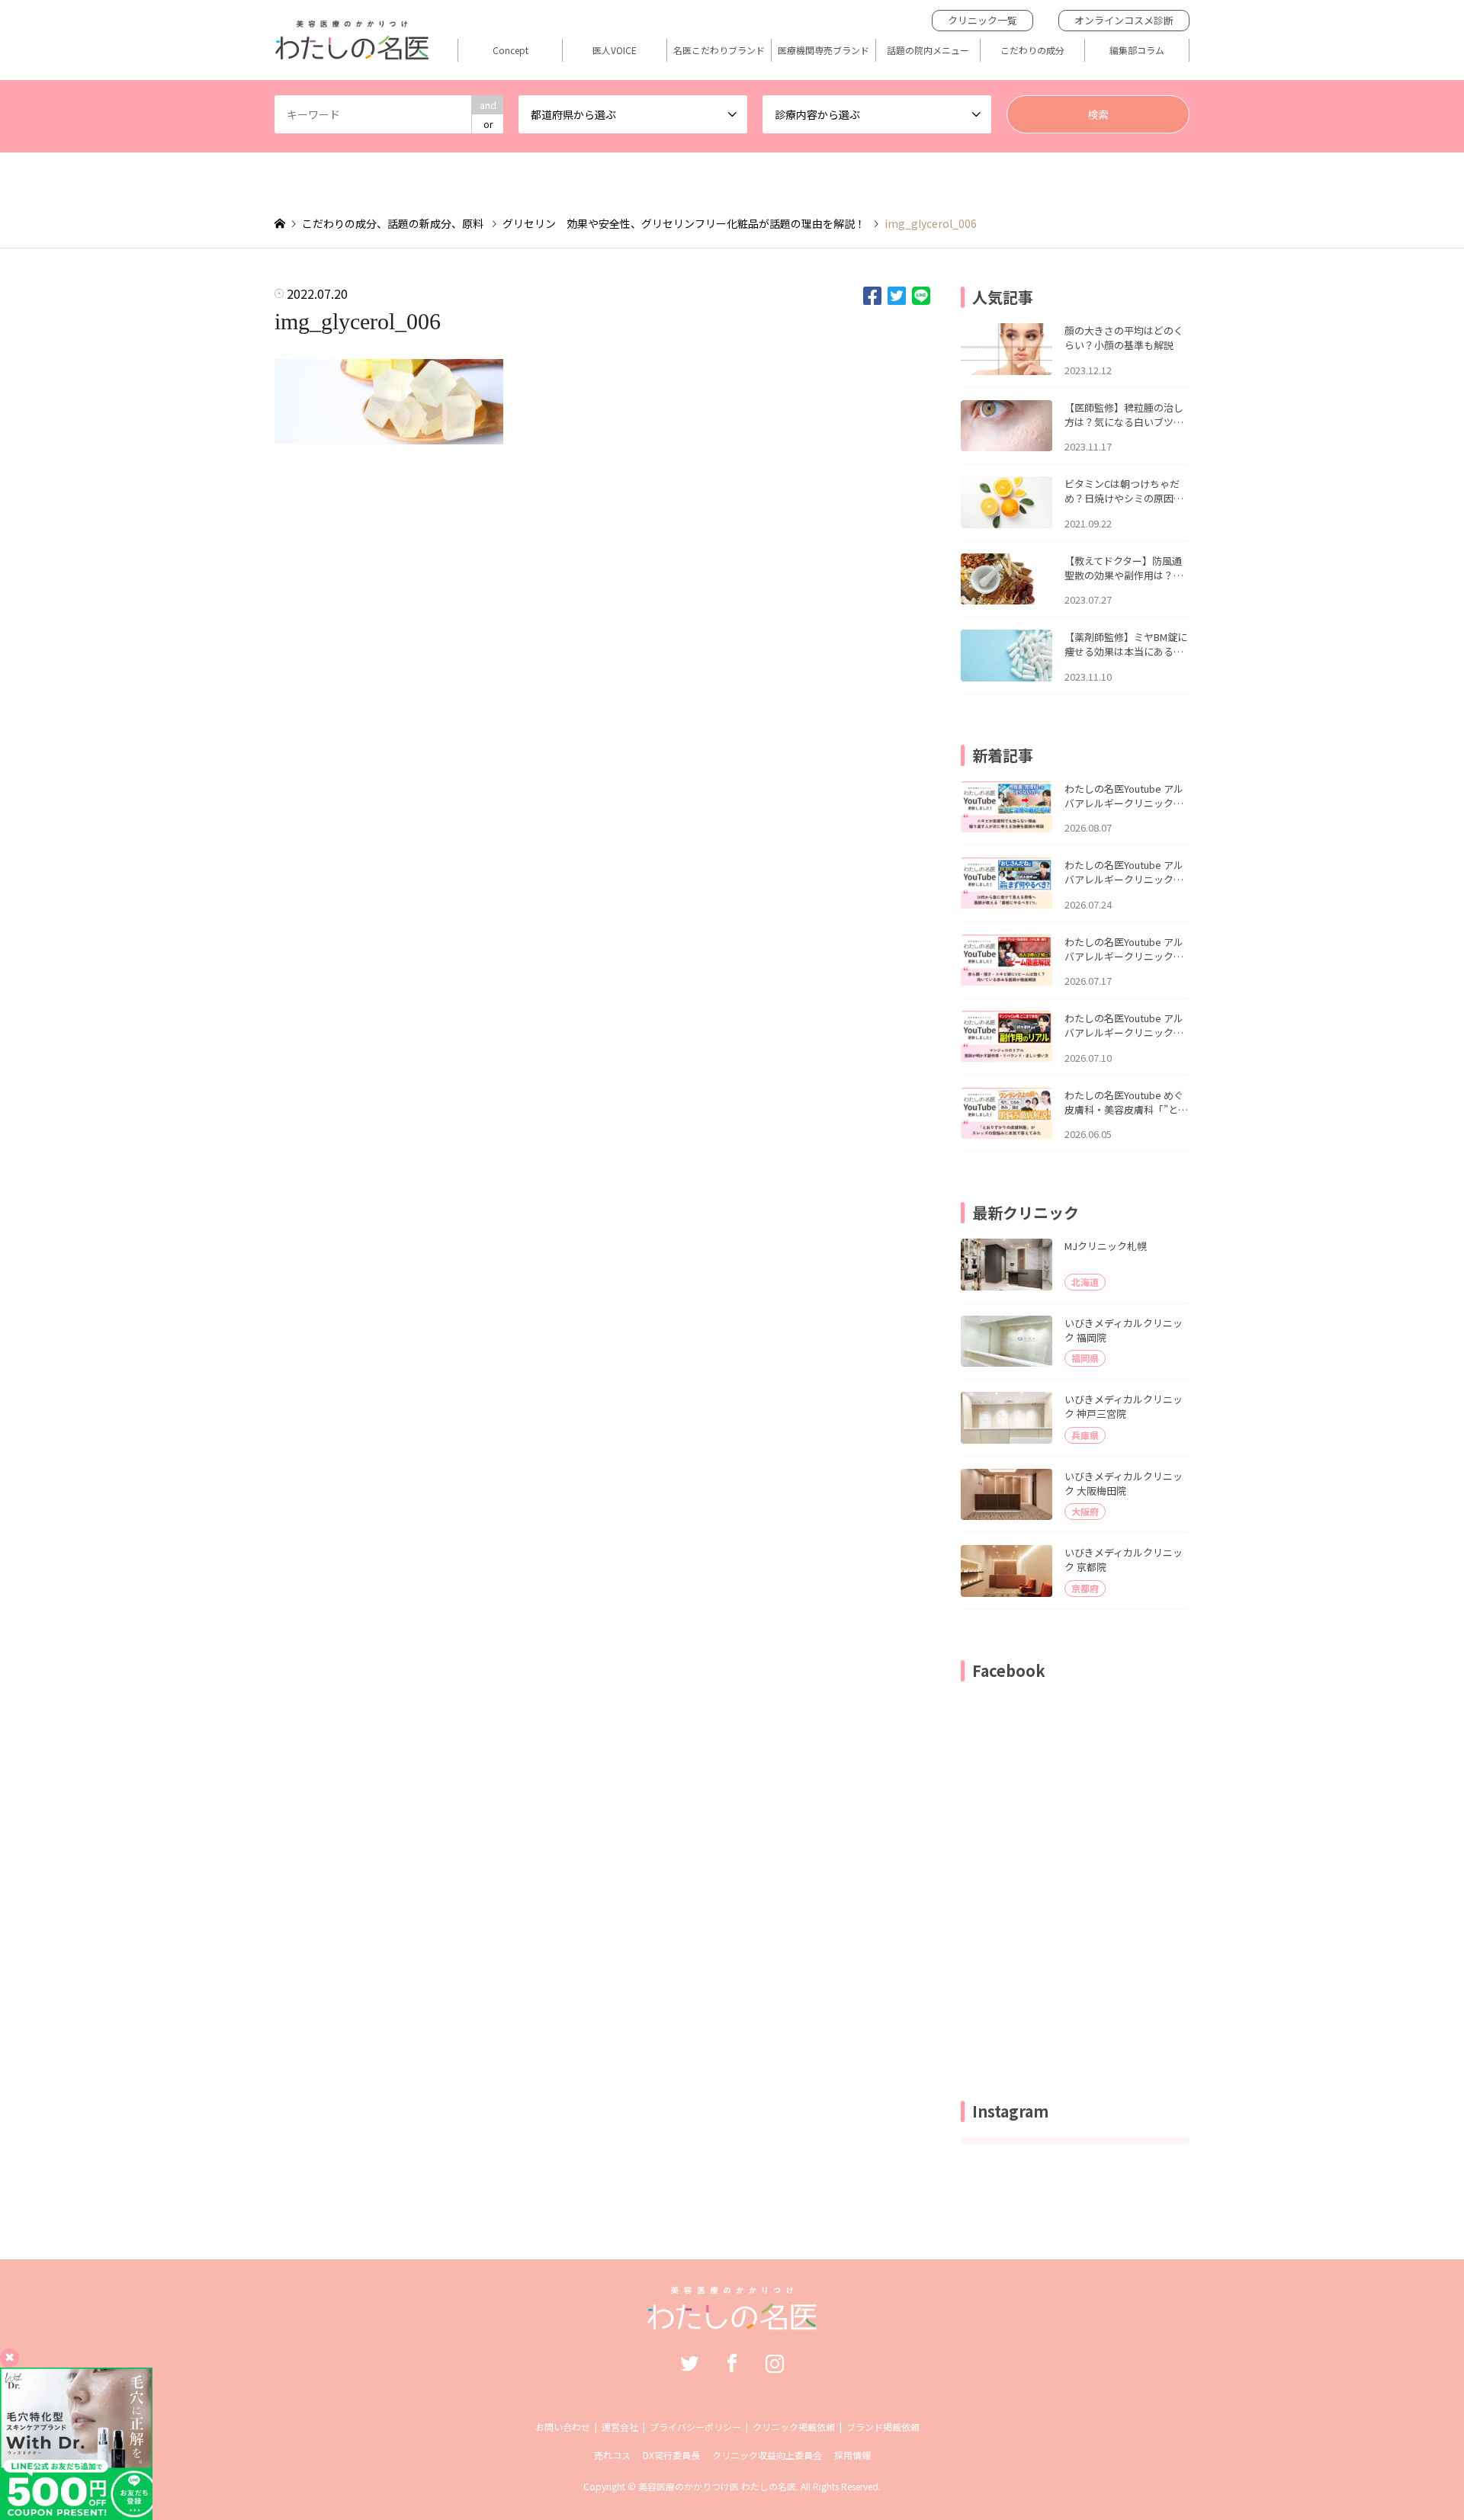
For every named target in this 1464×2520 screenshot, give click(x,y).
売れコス (612, 2455)
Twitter (689, 2363)
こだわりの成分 (1032, 50)
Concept (510, 50)
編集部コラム (1137, 50)
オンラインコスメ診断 (1124, 20)
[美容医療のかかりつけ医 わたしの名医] (732, 2322)
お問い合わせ (563, 2427)
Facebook (732, 2363)
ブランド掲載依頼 (883, 2427)
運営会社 (620, 2427)
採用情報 (852, 2455)
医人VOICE (615, 50)
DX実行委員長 (671, 2455)
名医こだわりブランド (719, 50)
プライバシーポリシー (695, 2427)
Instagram (775, 2363)
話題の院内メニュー (928, 50)
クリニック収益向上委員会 (767, 2455)
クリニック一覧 (982, 20)
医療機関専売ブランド (823, 50)
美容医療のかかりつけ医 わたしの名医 (717, 2486)
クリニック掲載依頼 (794, 2427)
